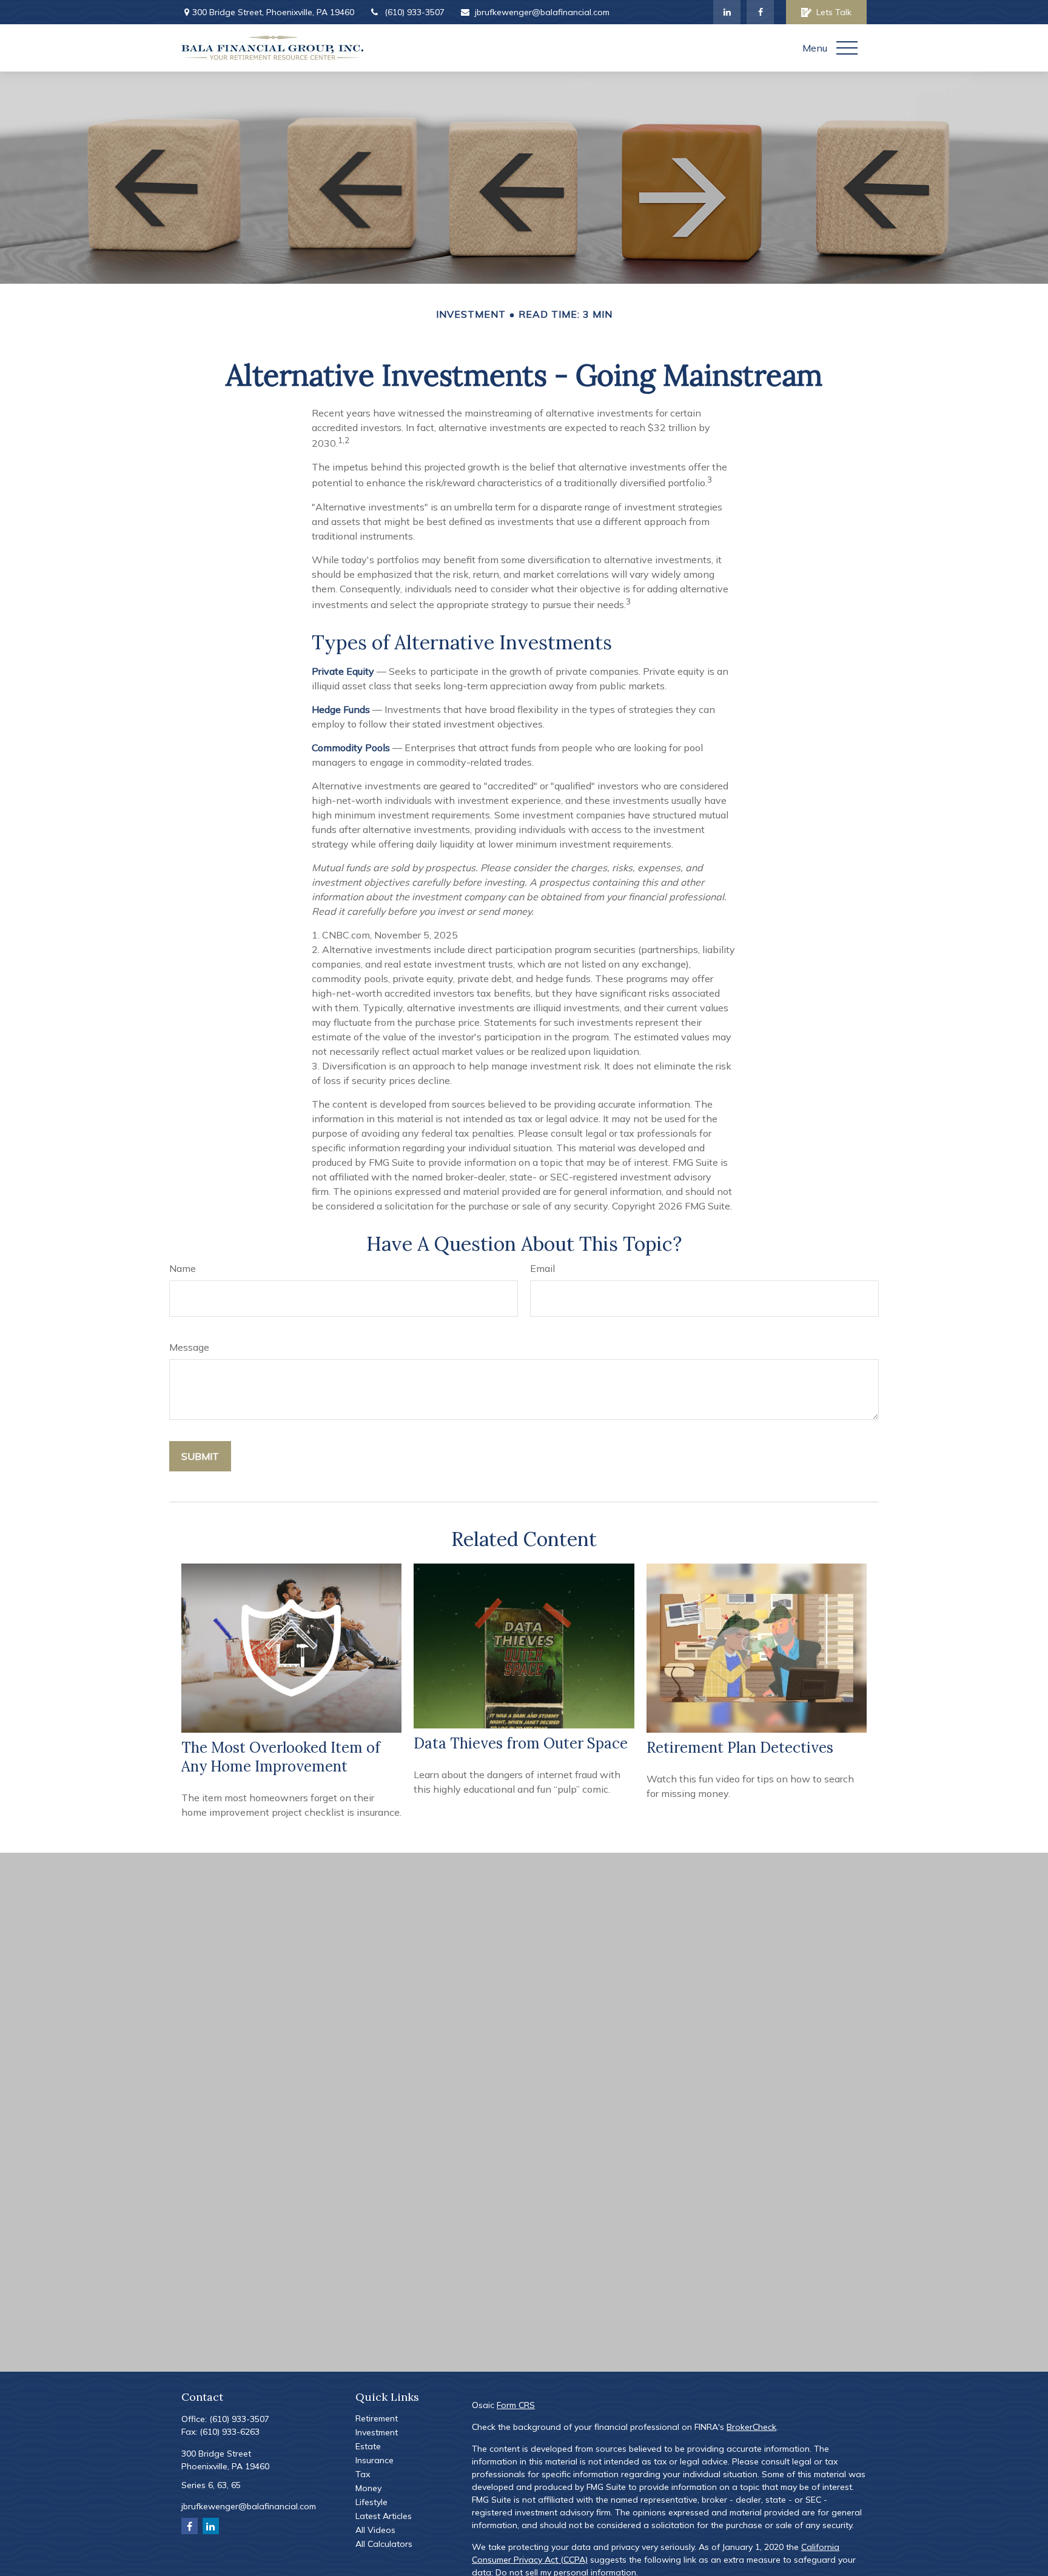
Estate (368, 2446)
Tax (363, 2474)
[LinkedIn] (727, 12)
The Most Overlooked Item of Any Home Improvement (281, 1757)
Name (183, 1268)
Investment (377, 2432)
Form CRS (516, 2405)
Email (542, 1268)
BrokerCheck (751, 2427)
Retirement (377, 2418)
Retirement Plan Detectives (740, 1748)
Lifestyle (371, 2502)
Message (189, 1347)
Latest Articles (384, 2516)
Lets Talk (834, 12)
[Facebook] (760, 12)
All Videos (375, 2530)
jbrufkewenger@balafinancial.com (542, 12)
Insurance (375, 2460)
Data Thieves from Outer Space (521, 1743)
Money (368, 2488)
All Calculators (384, 2544)
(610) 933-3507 (415, 12)
